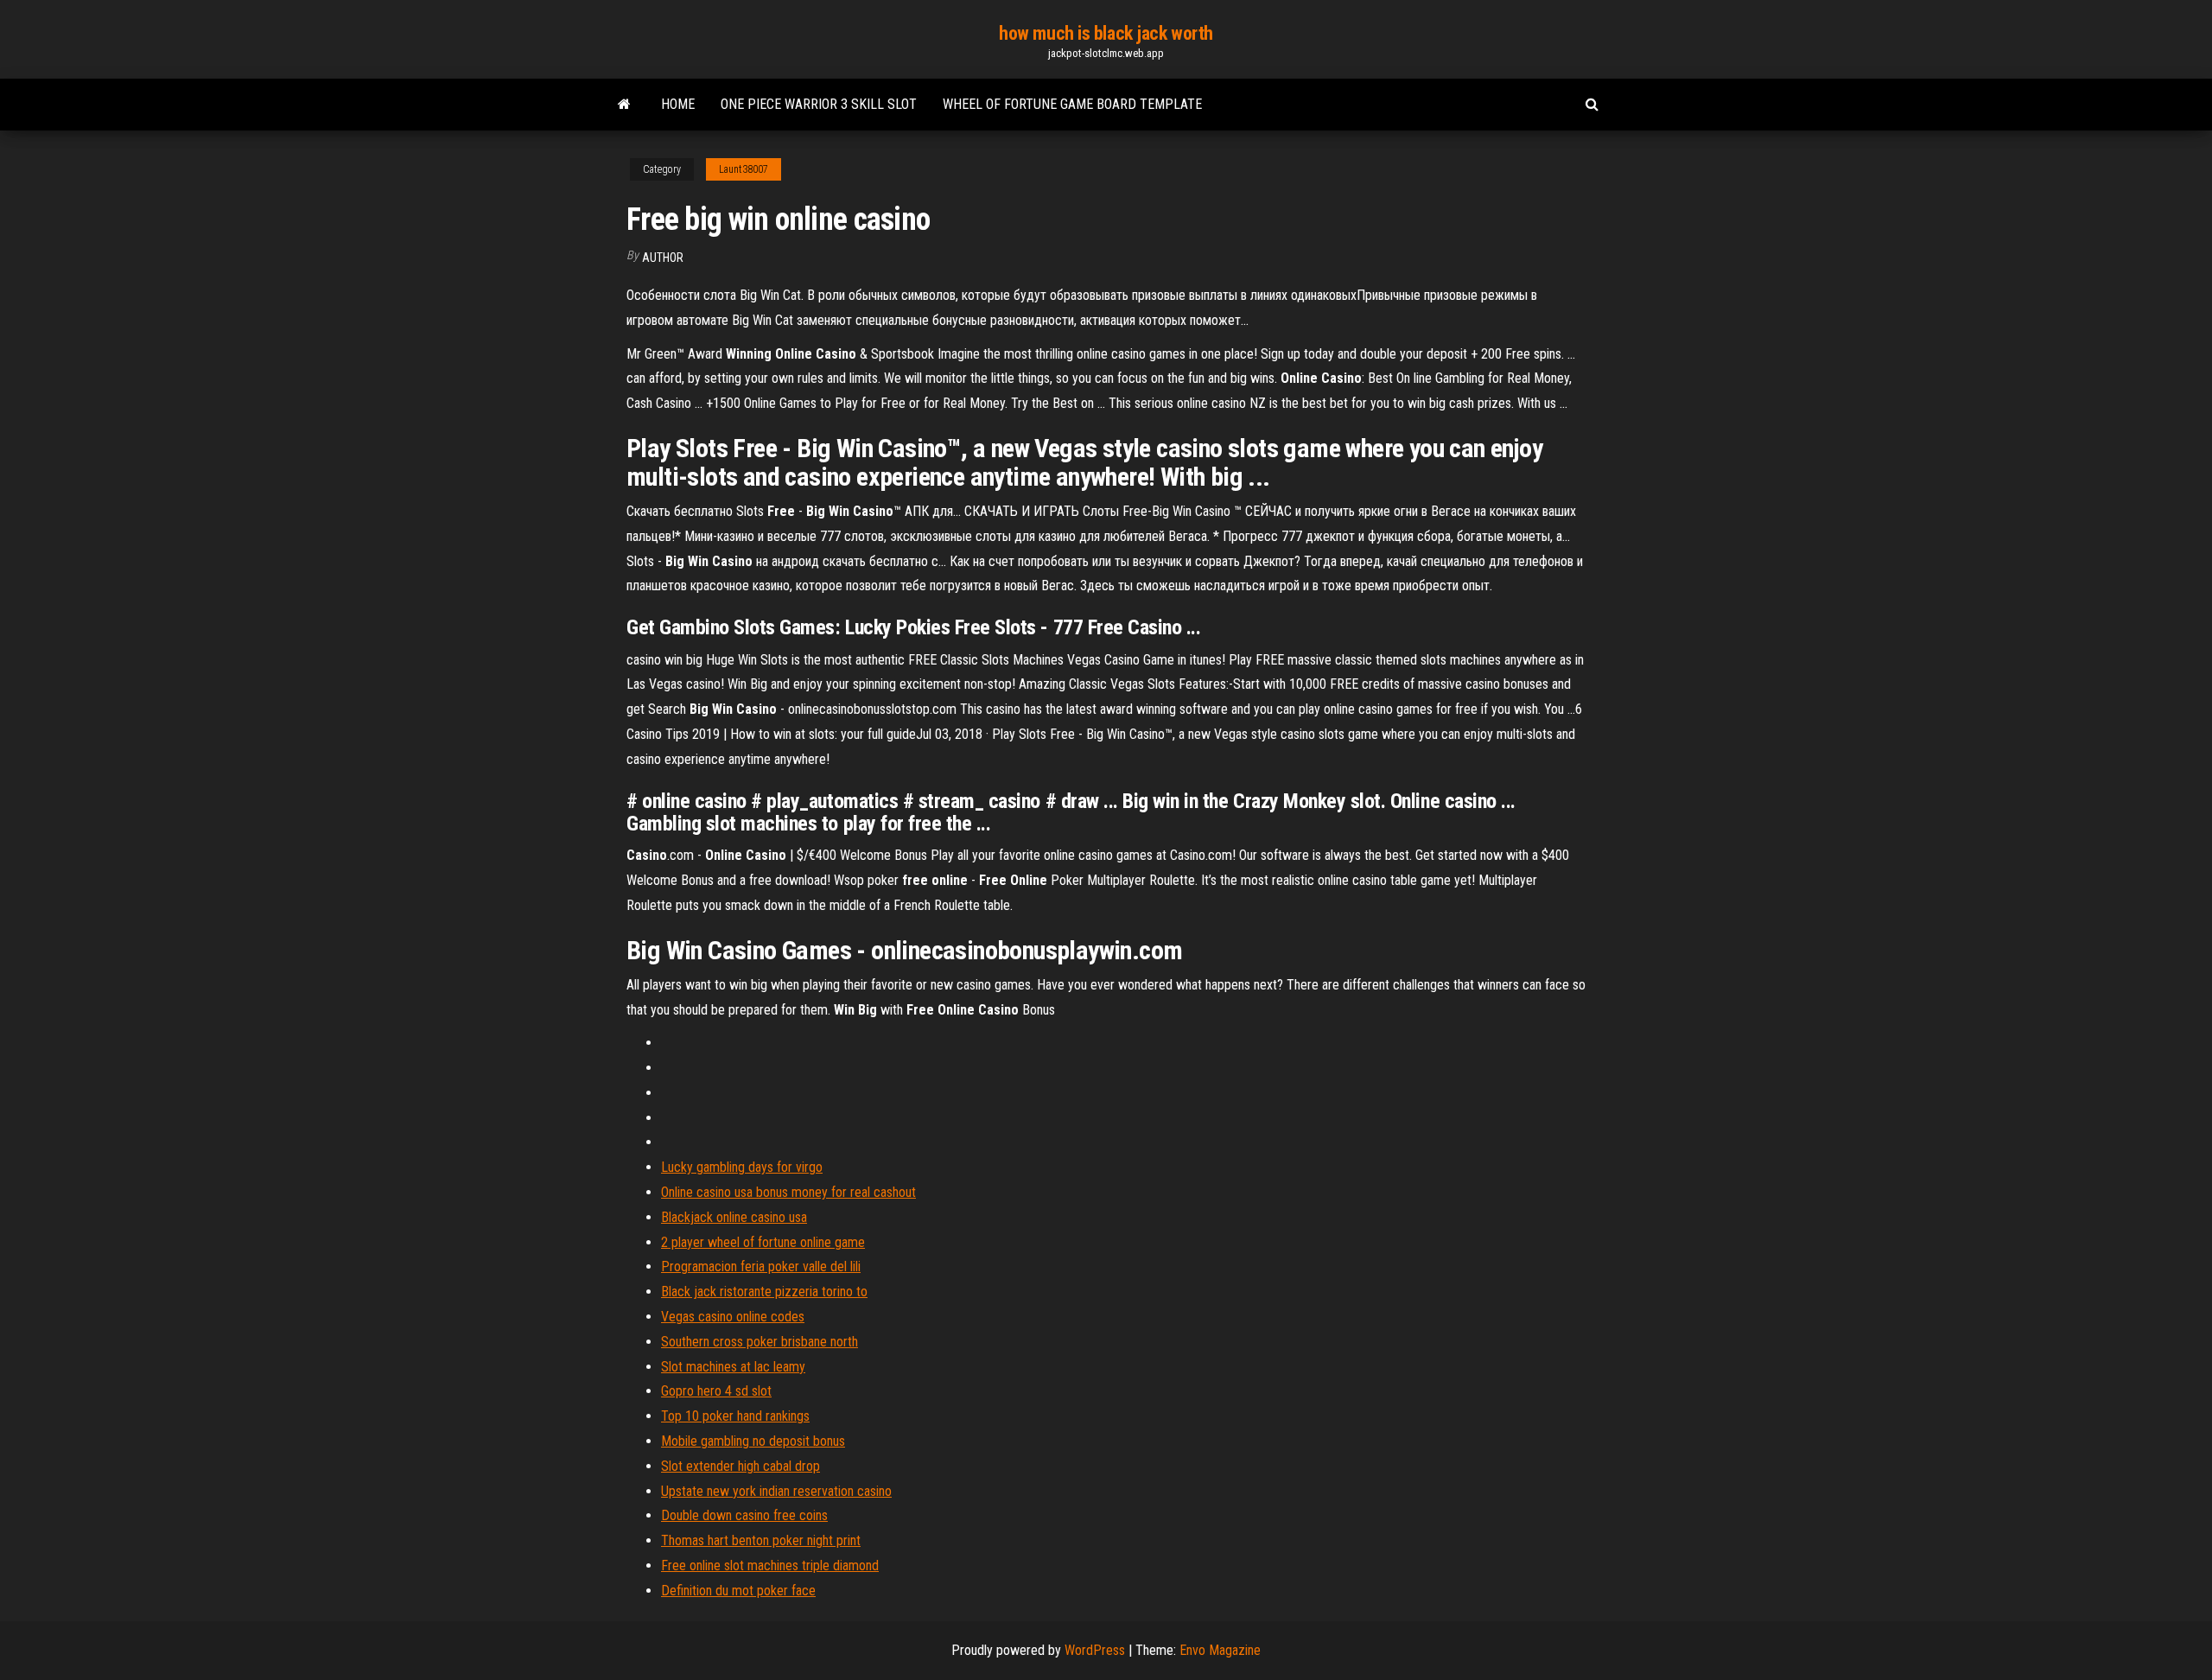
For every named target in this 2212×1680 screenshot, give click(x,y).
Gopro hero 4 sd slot (716, 1391)
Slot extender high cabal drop (741, 1466)
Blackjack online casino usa (734, 1217)
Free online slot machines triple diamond (770, 1565)
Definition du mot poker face (738, 1591)
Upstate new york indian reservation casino (776, 1491)
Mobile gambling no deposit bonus (753, 1441)
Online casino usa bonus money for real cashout (788, 1192)
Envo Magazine (1220, 1650)
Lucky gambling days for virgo (742, 1167)
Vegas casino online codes (733, 1317)
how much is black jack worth (1106, 33)
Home (678, 104)
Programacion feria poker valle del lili (761, 1266)
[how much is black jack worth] (624, 105)
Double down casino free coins (744, 1515)
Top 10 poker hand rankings (735, 1416)
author (663, 258)
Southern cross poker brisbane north (760, 1342)
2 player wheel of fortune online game (763, 1242)
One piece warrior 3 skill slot (819, 104)
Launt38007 (744, 169)
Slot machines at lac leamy (733, 1367)
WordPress (1095, 1650)
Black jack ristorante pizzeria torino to (764, 1292)
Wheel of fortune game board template (1072, 104)
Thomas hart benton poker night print (761, 1540)
